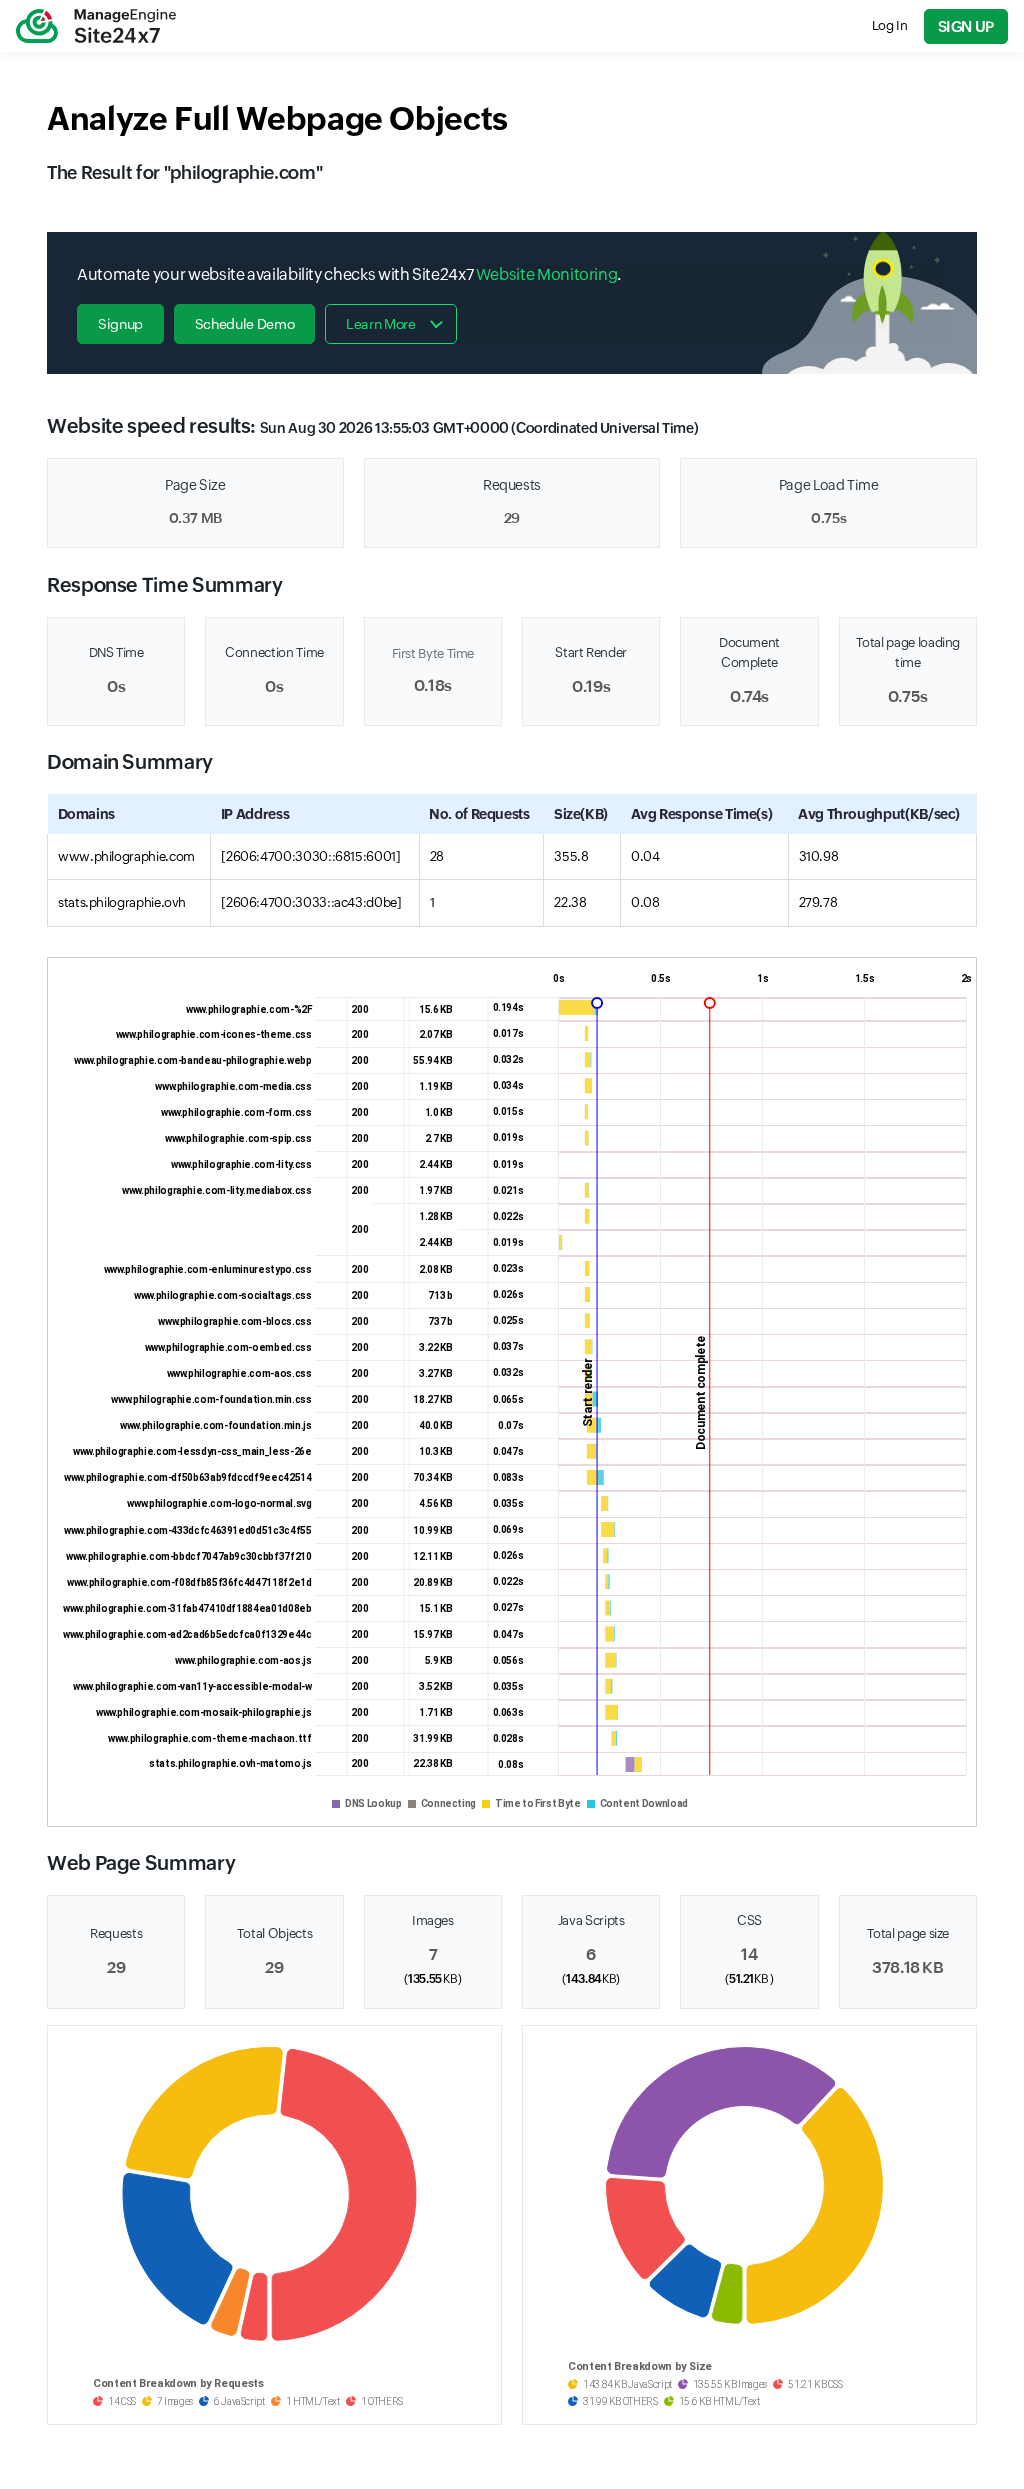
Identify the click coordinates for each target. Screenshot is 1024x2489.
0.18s (433, 685)
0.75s (828, 518)
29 (512, 518)
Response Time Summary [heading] (164, 584)
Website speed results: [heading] (372, 425)
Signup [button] (120, 324)
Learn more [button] (380, 324)
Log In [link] (890, 25)
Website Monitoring (547, 274)
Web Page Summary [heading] (141, 1862)
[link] (96, 26)
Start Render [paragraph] (591, 652)
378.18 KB (908, 1967)
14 (749, 1954)
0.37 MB (195, 518)
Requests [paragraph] (512, 485)
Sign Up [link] (966, 26)
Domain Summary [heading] (130, 761)
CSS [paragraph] (749, 1920)
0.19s (591, 686)
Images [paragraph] (433, 1920)
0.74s (749, 696)
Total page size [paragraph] (908, 1933)
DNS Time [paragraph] (116, 652)
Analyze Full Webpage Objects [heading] (277, 118)
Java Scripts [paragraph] (591, 1920)
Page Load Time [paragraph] (829, 485)
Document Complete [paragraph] (749, 653)
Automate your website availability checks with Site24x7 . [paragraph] (349, 274)
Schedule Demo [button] (244, 324)
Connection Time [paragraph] (274, 652)
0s (116, 686)
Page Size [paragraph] (195, 485)
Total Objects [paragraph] (274, 1933)
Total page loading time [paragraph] (908, 653)
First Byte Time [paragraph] (433, 653)
